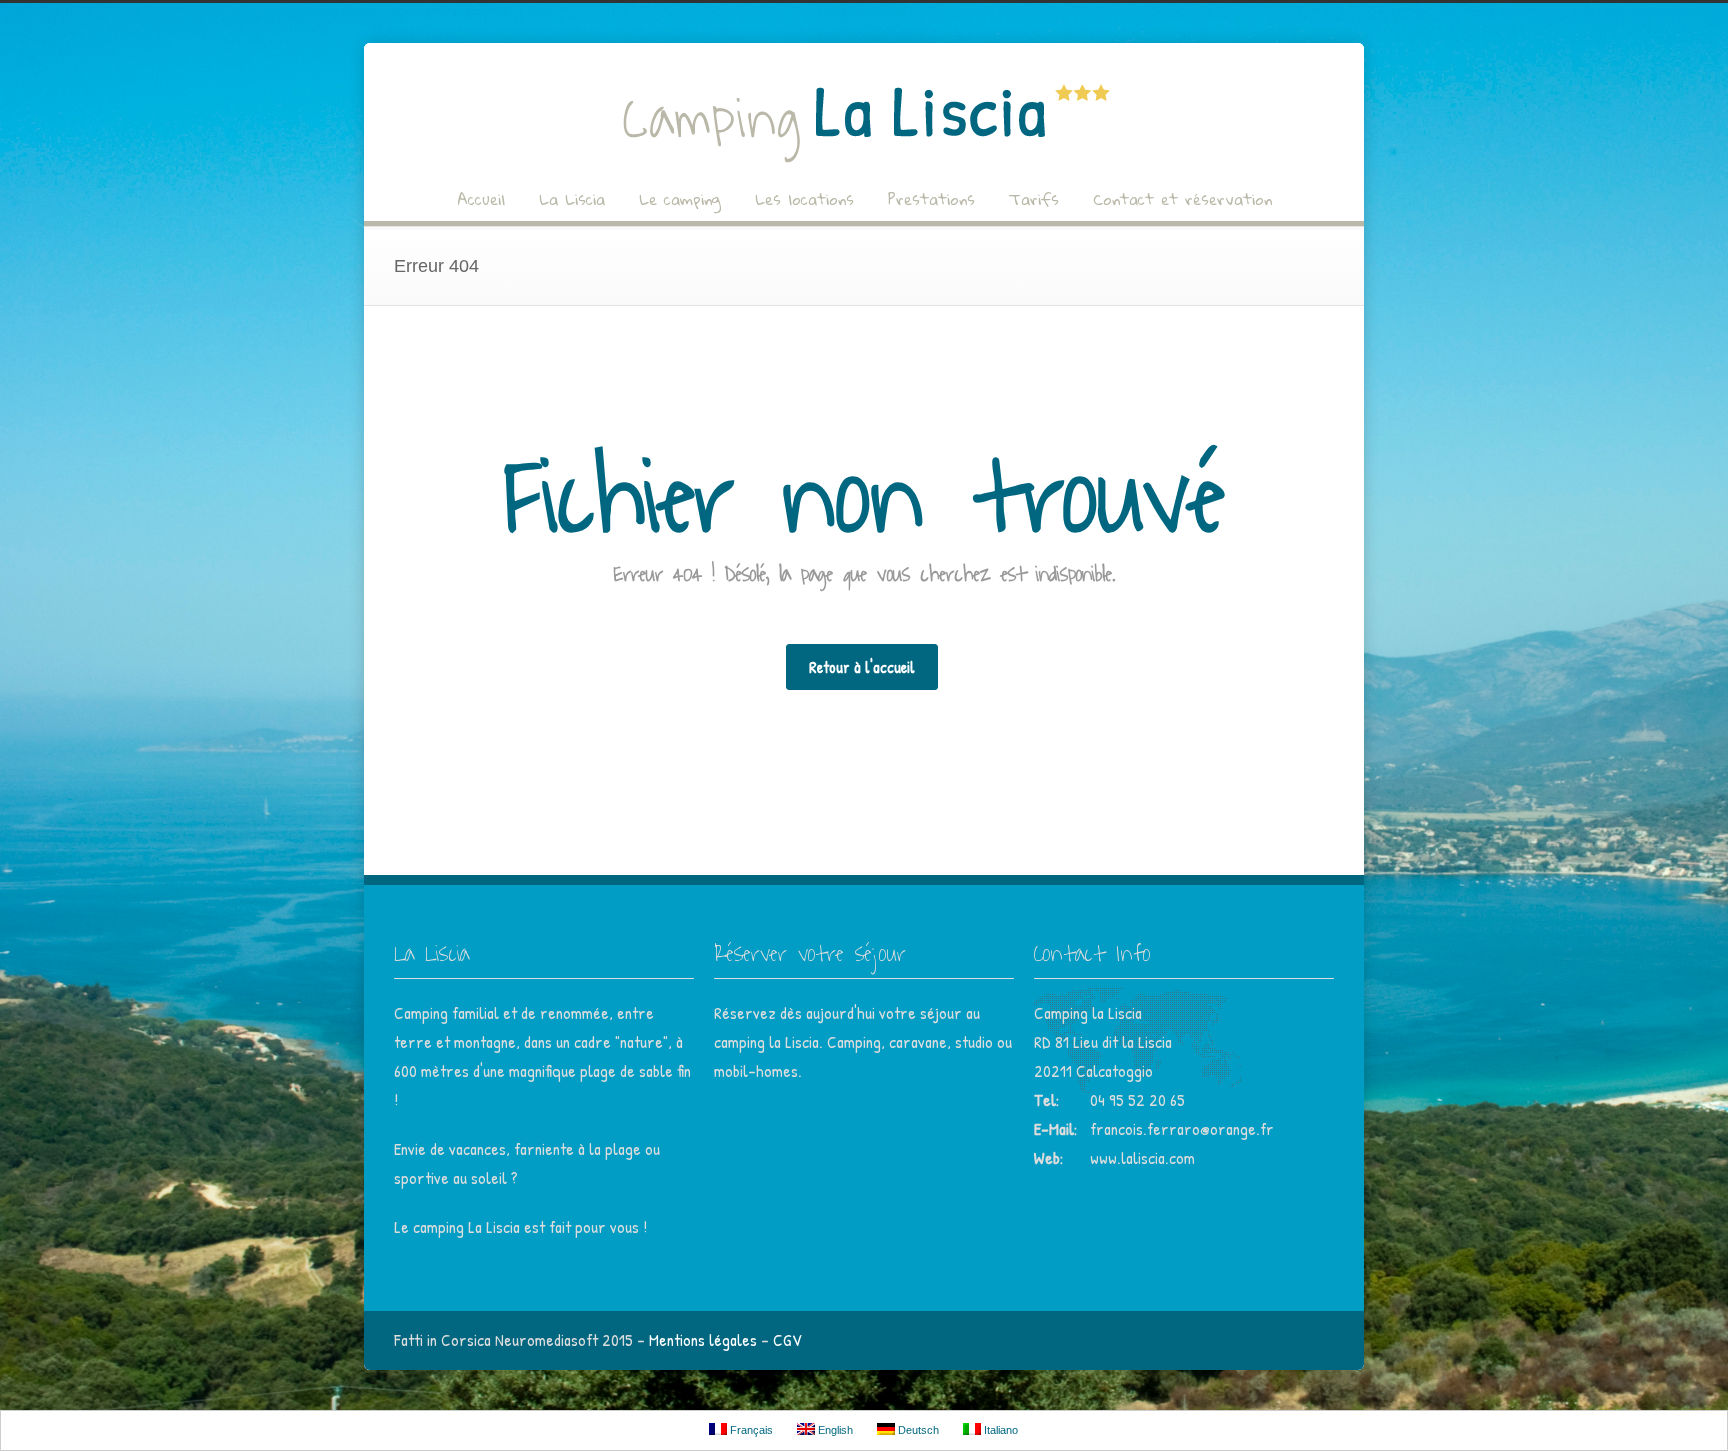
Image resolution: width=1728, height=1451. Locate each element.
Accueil (481, 199)
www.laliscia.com (1142, 1157)
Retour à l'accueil (862, 667)
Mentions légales (703, 1339)
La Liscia (572, 199)
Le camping (680, 199)
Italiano (999, 1430)
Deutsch (917, 1430)
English (834, 1430)
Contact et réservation (1182, 199)
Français (750, 1430)
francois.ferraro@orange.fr (1182, 1128)
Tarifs (1034, 199)
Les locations (804, 199)
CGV (787, 1339)
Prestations (931, 199)
